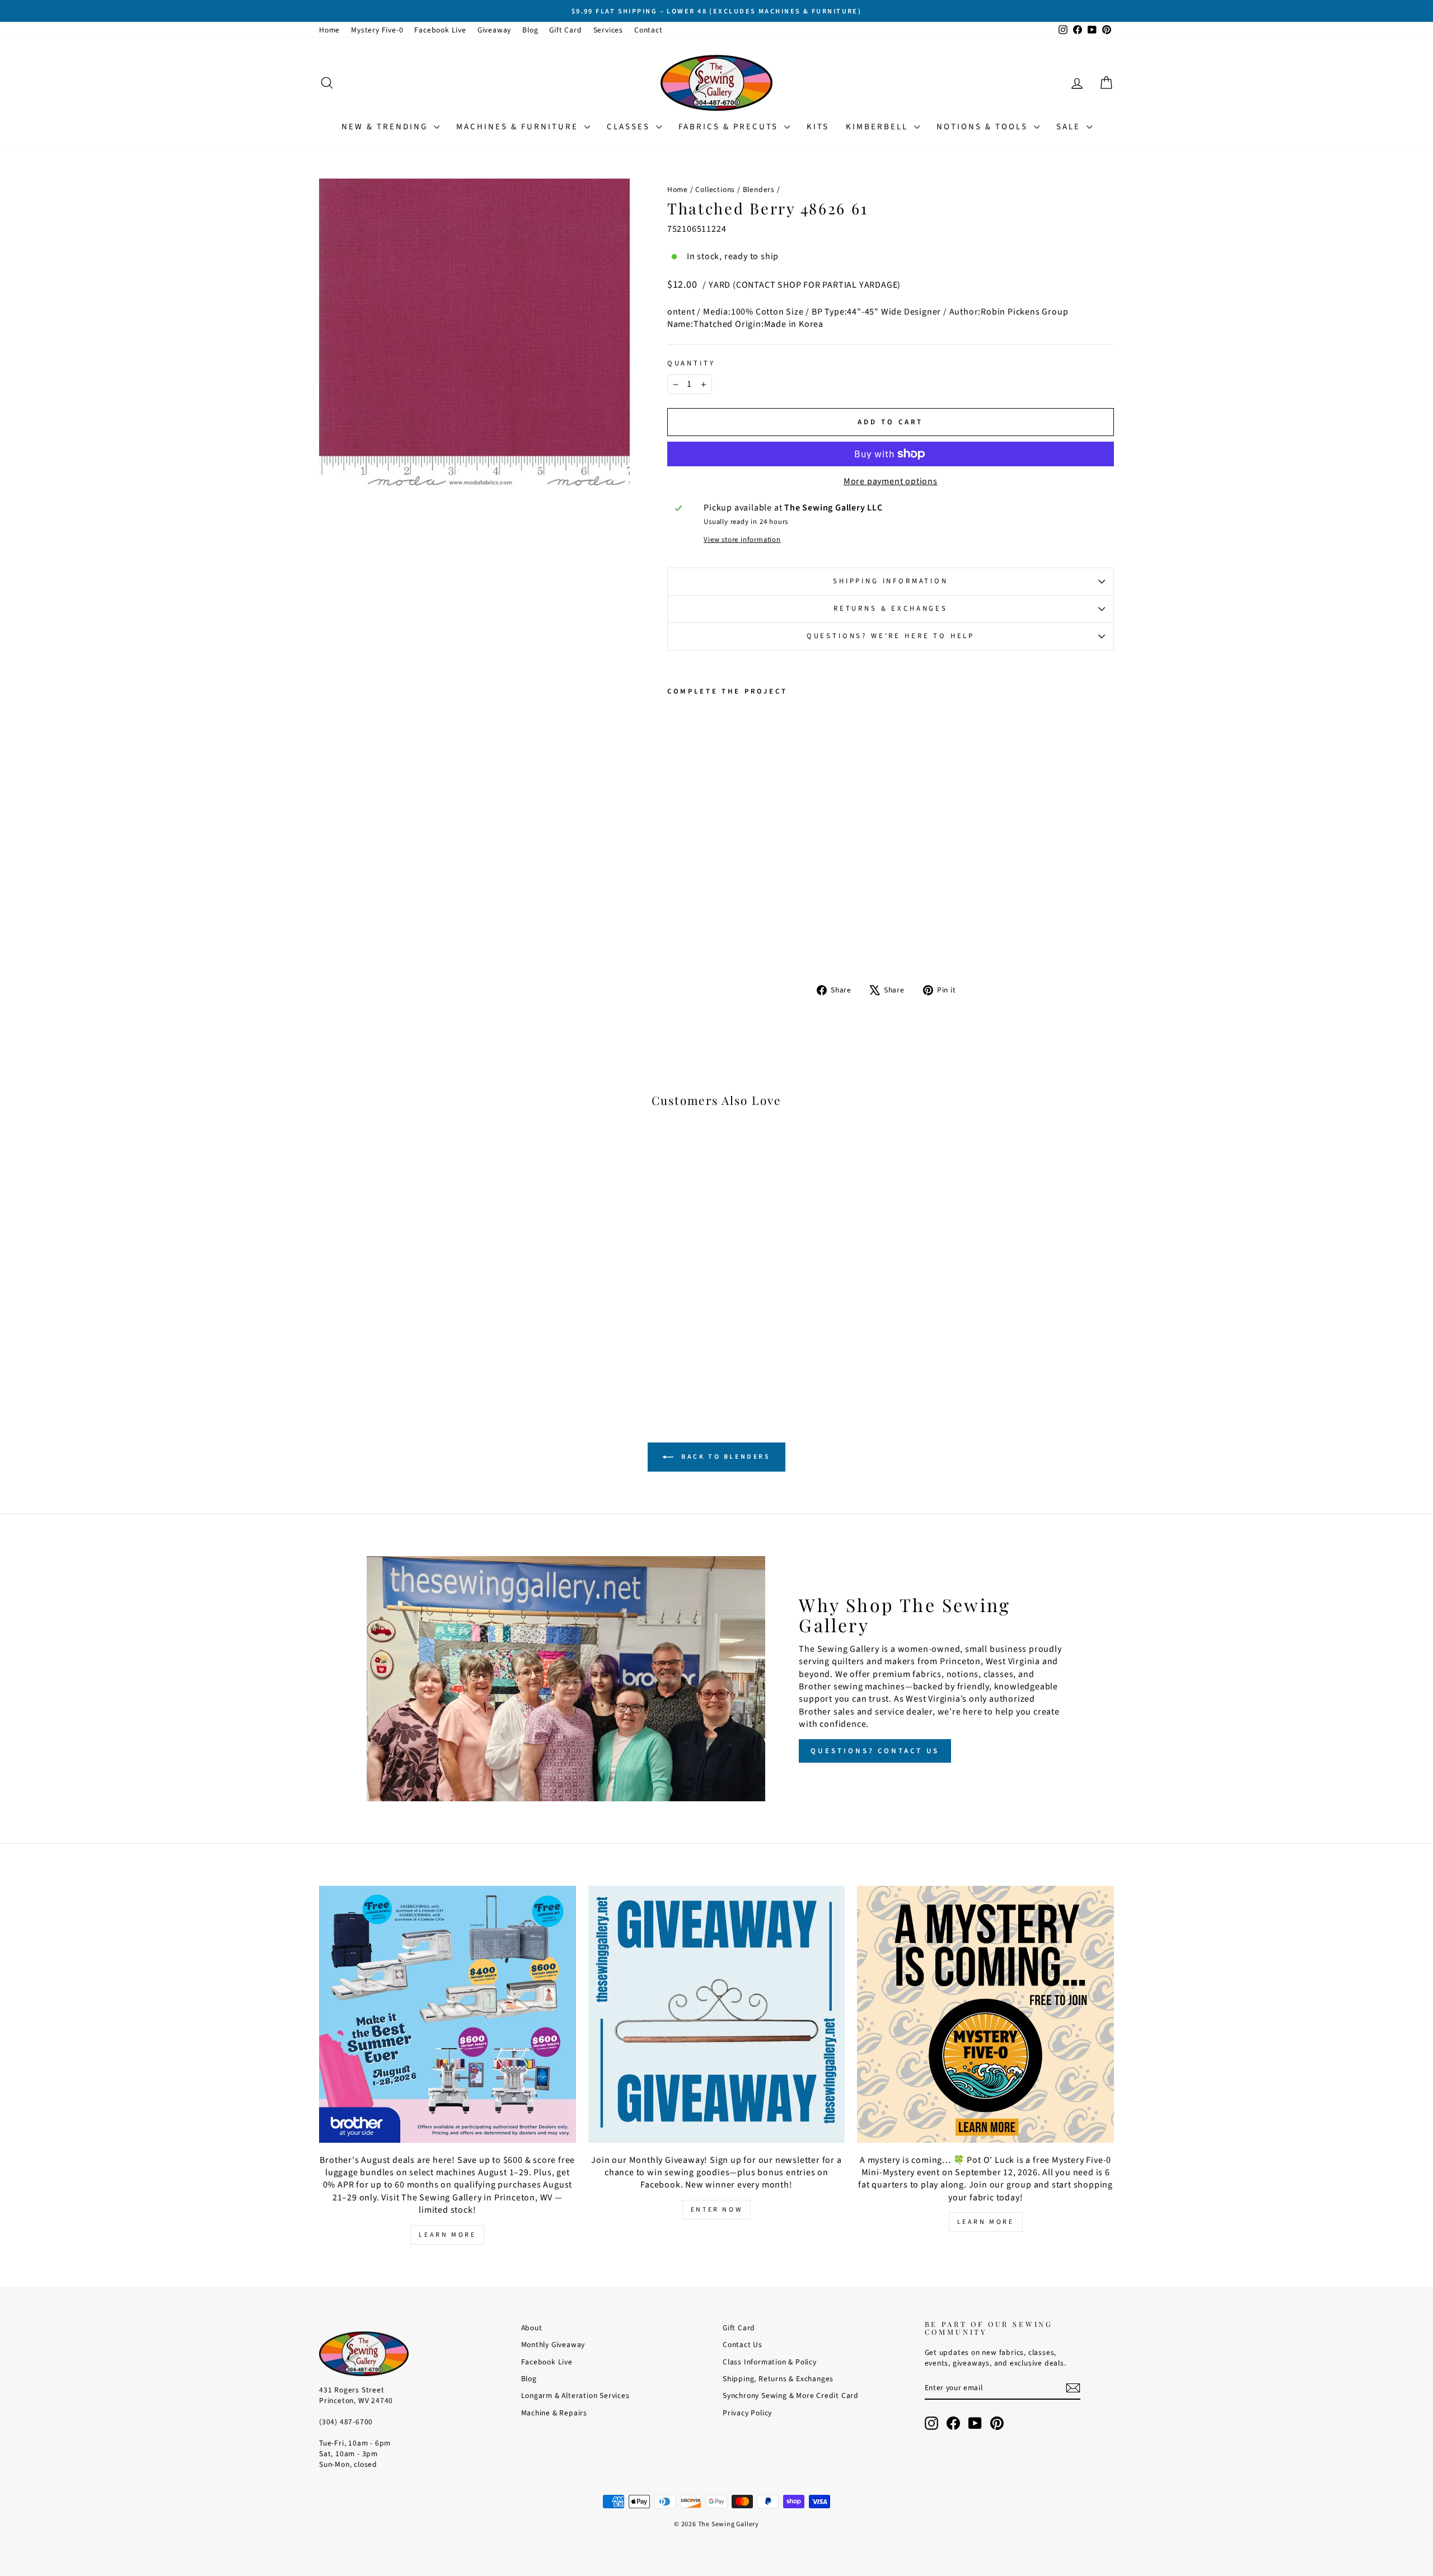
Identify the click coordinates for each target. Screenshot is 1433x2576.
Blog (530, 30)
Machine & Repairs (554, 2413)
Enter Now (716, 2210)
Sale (1070, 127)
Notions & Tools (984, 127)
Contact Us (743, 2345)
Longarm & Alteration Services (575, 2395)
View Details (414, 1311)
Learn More (447, 2235)
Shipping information (891, 581)
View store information (742, 540)
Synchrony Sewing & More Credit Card (791, 2395)
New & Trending (386, 127)
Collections (715, 189)
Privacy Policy (747, 2413)
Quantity (691, 364)
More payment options (891, 481)
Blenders (759, 189)
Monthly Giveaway (553, 2345)
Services (608, 30)
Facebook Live (440, 30)
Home (329, 30)
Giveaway (494, 30)
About (532, 2328)
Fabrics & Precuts (730, 127)
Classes (630, 127)
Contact (648, 30)
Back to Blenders (724, 1457)
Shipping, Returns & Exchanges (778, 2379)
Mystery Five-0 (377, 30)
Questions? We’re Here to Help (891, 636)
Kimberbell (879, 127)
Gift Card (565, 30)
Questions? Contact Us (875, 1751)
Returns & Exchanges (891, 608)
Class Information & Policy (770, 2362)
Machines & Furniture (519, 127)
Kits (818, 127)
